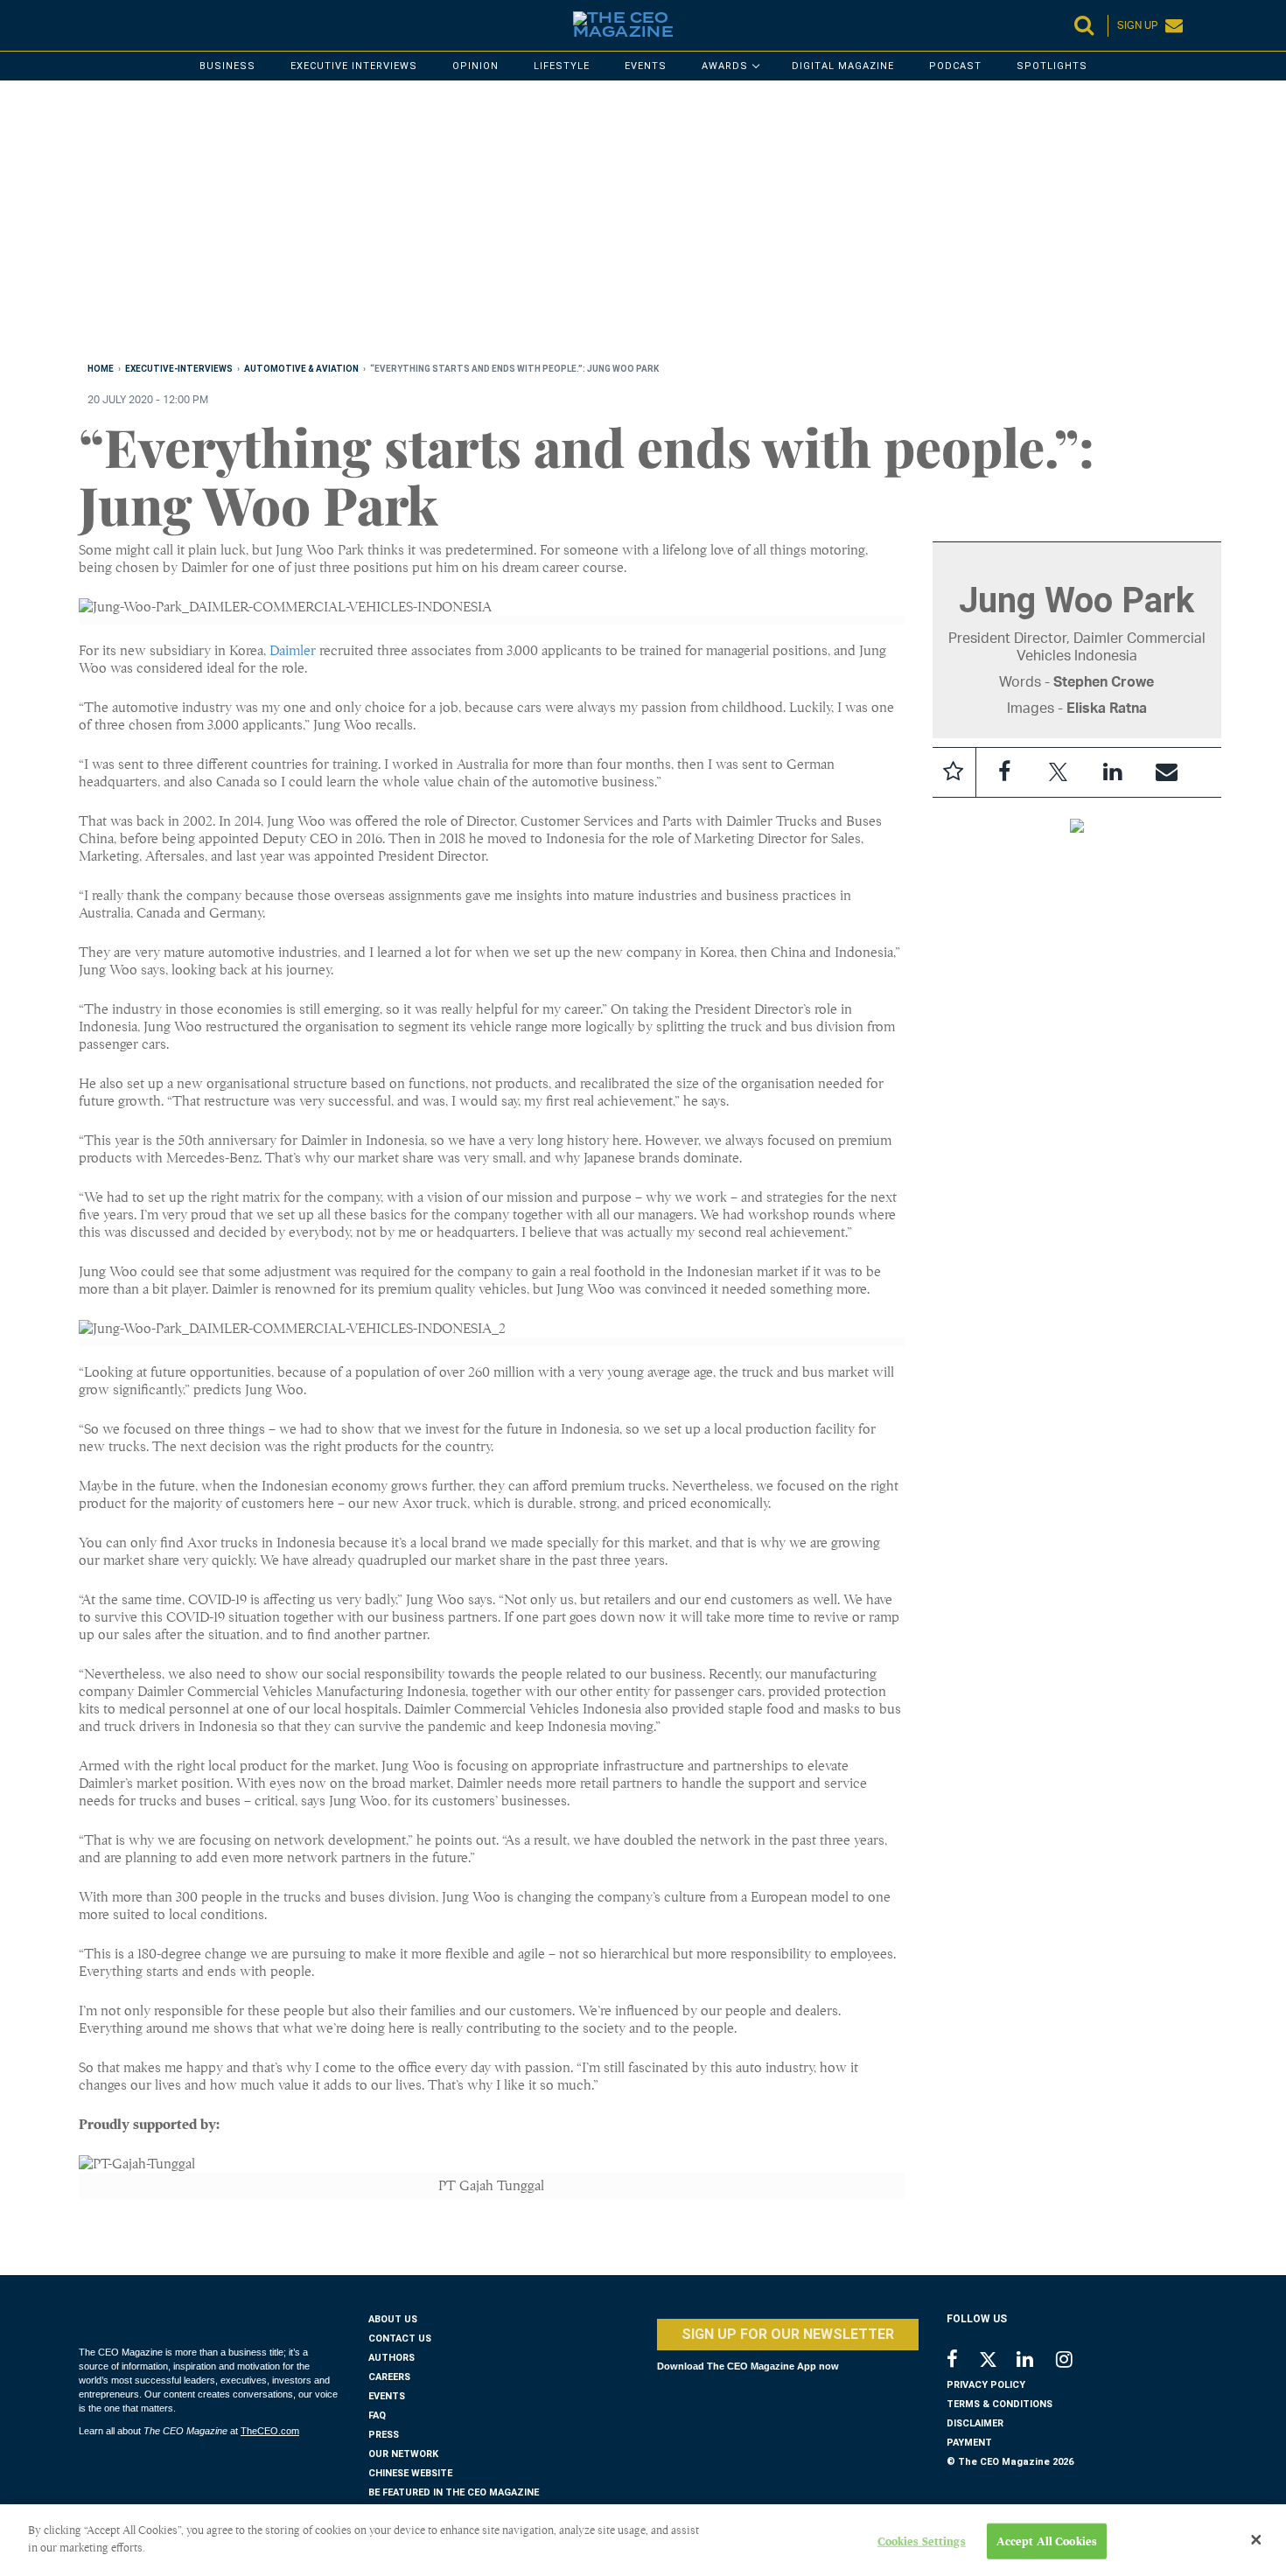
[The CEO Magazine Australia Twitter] (997, 2363)
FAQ (377, 2415)
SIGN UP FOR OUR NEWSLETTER (788, 2334)
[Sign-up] (1167, 772)
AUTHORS (391, 2358)
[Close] (1256, 2540)
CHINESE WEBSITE (410, 2473)
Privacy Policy (986, 2385)
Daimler (293, 651)
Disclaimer (975, 2423)
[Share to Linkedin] (1113, 772)
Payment (969, 2443)
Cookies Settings (922, 2541)
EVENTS (387, 2396)
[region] (604, 225)
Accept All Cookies (1047, 2541)
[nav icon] (87, 25)
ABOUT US (393, 2319)
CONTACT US (400, 2339)
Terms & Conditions (999, 2404)
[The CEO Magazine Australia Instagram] (1076, 2361)
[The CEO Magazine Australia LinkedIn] (1036, 2361)
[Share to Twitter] (1059, 772)
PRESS (384, 2435)
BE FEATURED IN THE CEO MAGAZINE (454, 2492)
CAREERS (389, 2377)
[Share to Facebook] (1004, 772)
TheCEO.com (270, 2431)
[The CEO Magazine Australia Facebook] (962, 2361)
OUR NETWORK (403, 2454)
